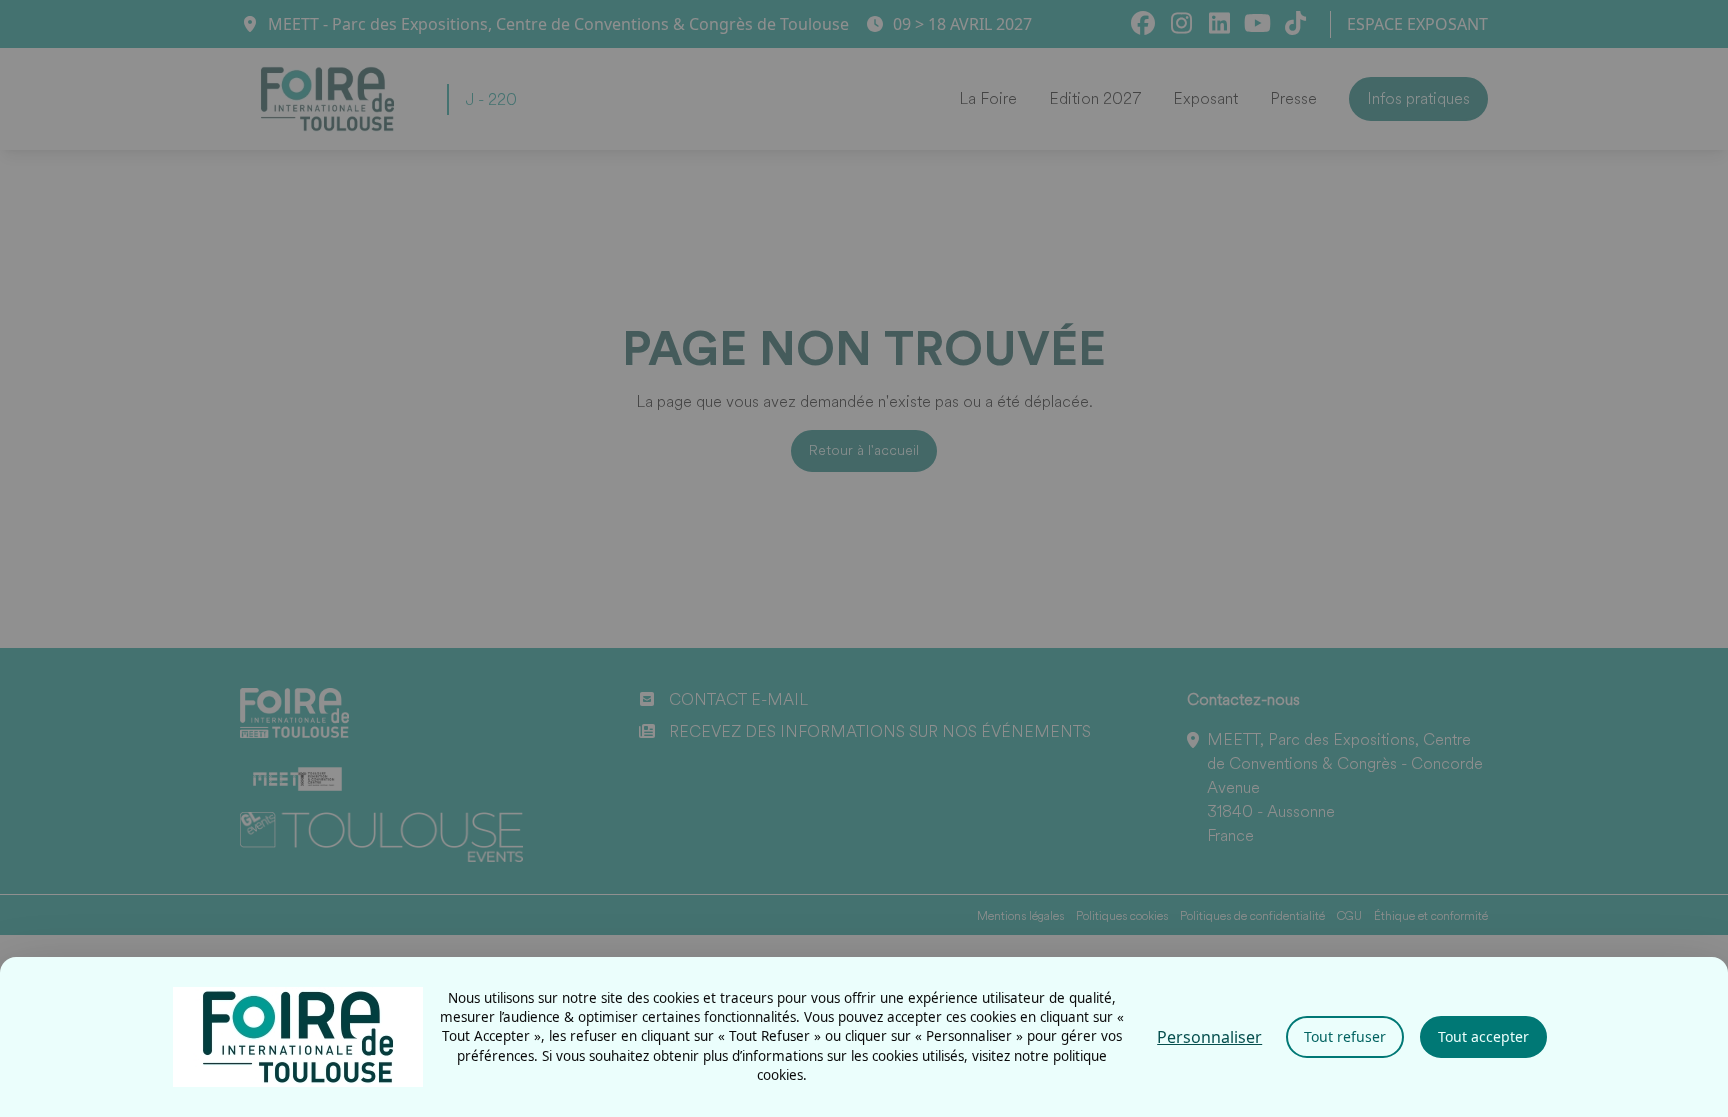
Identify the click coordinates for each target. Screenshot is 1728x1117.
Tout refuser (1345, 1036)
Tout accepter (1483, 1036)
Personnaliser (1209, 1037)
